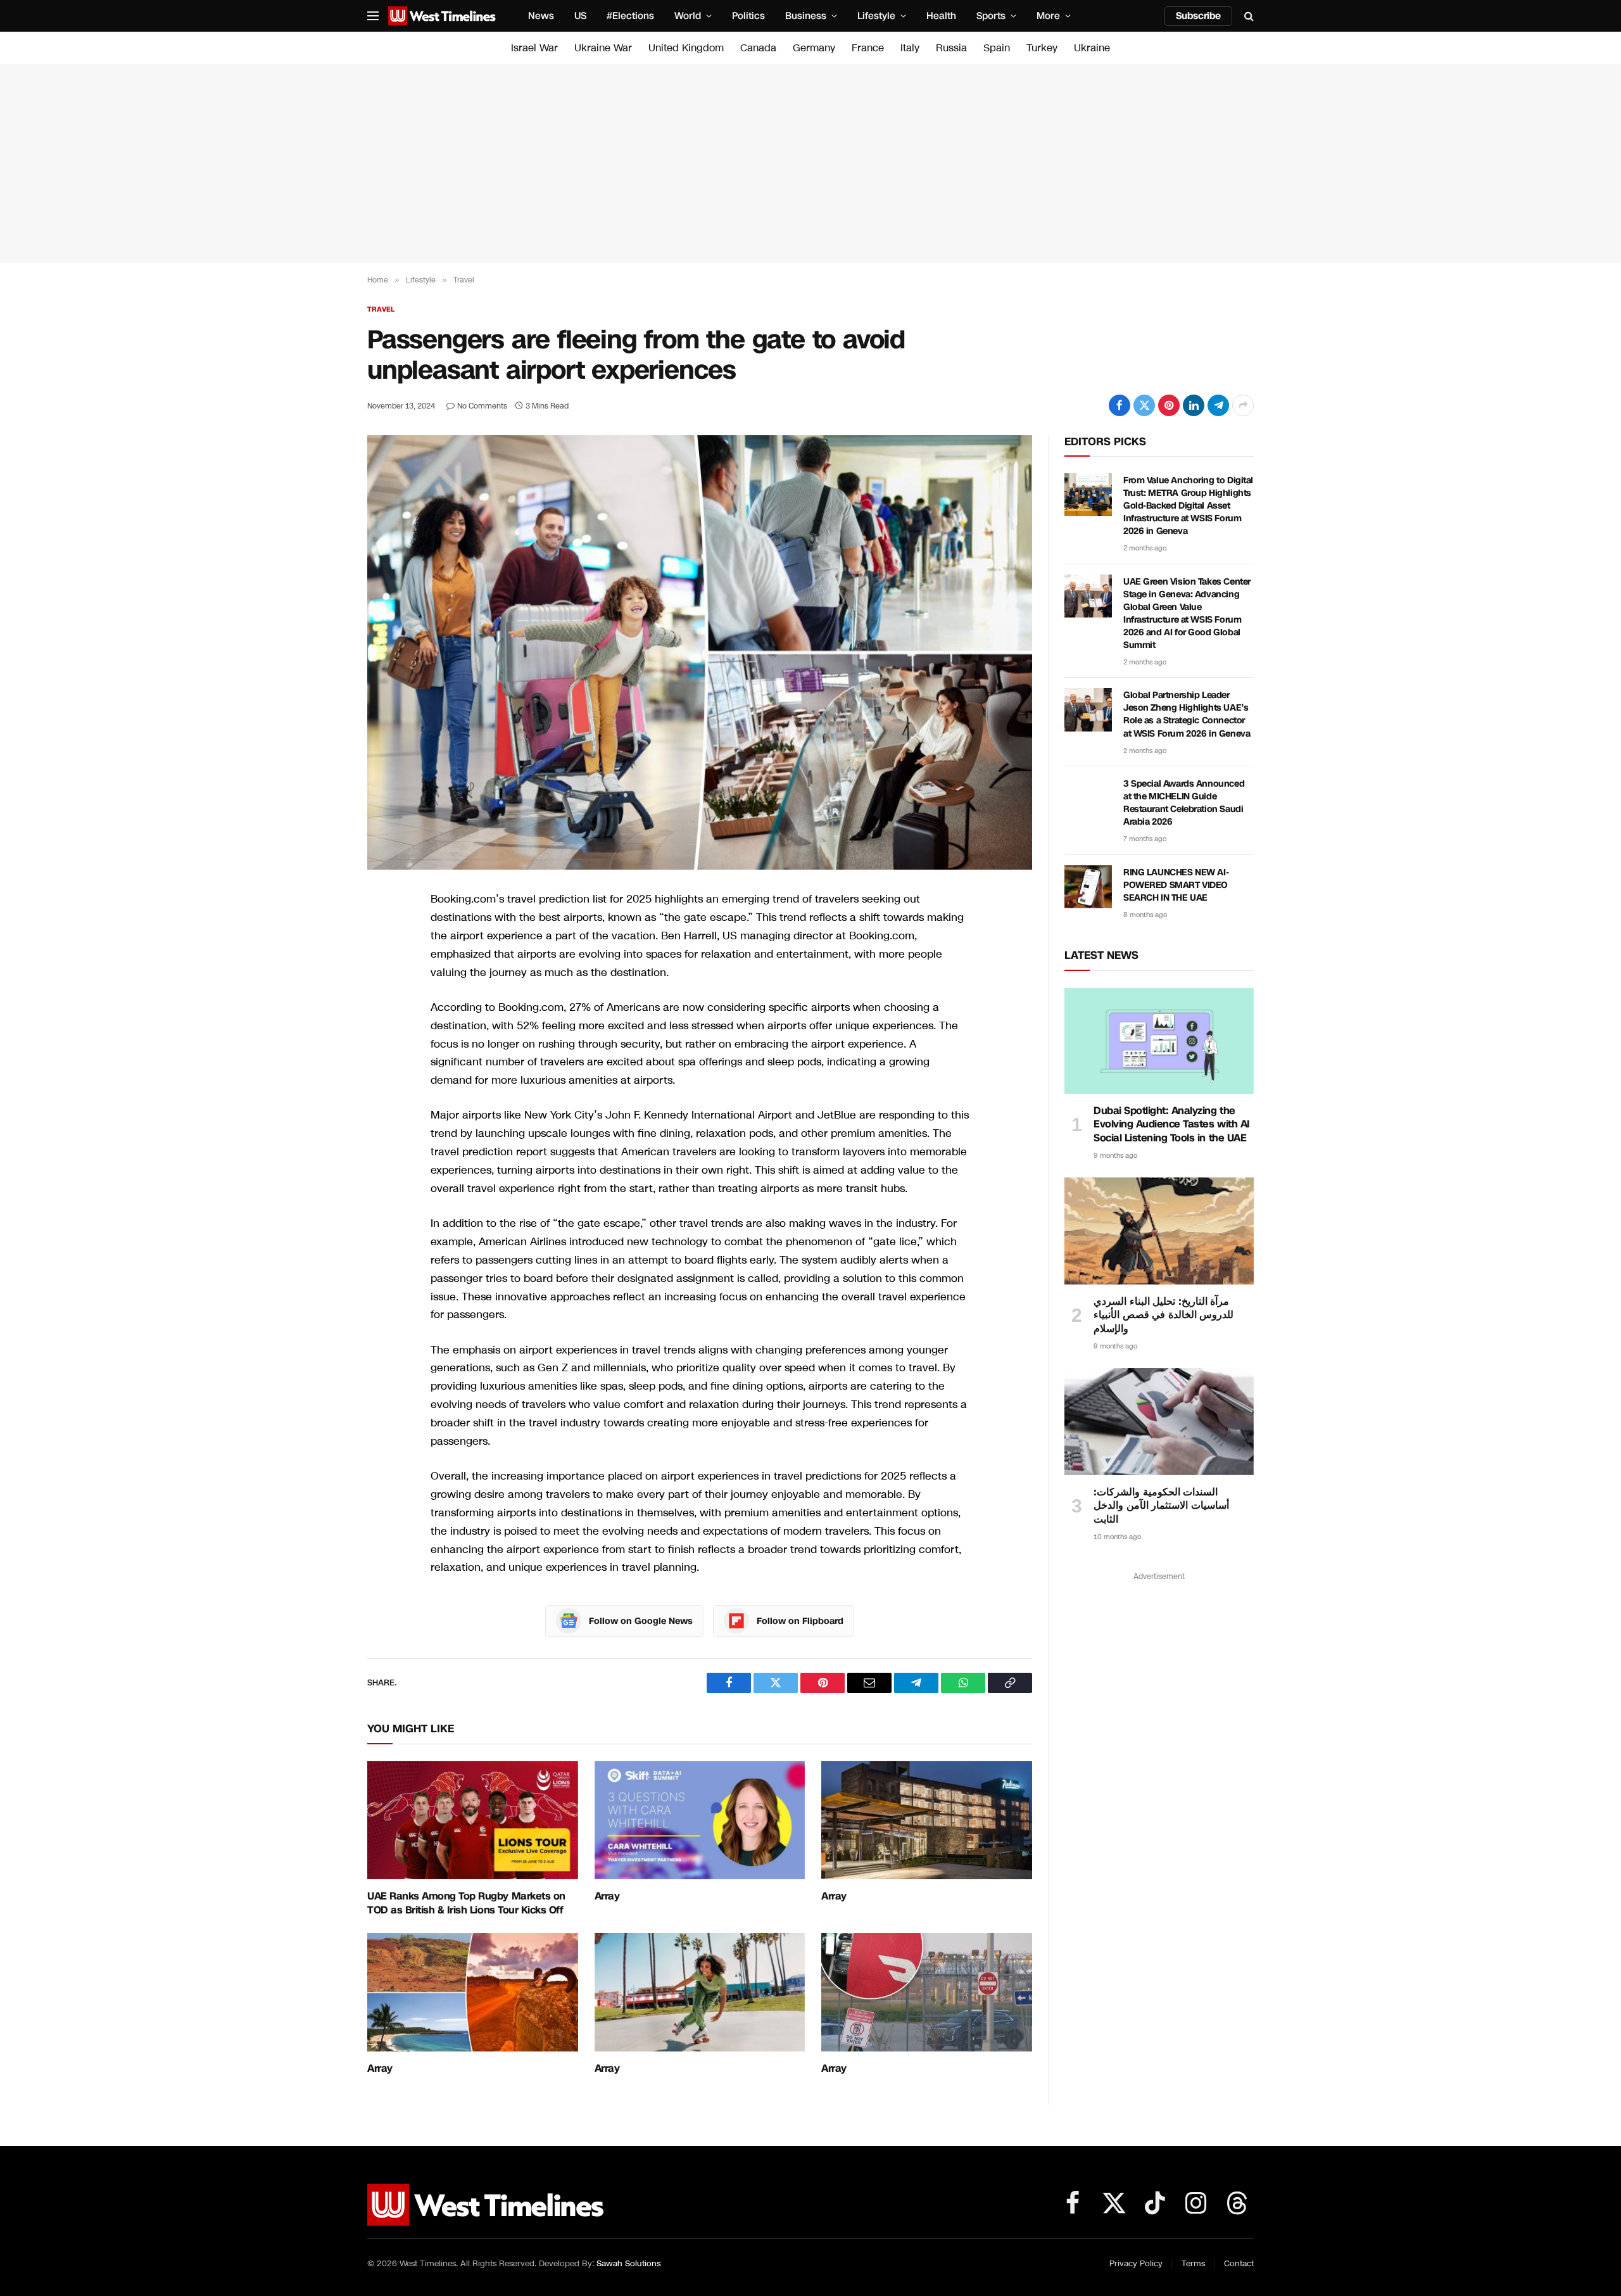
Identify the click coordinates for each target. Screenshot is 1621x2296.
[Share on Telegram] (1218, 405)
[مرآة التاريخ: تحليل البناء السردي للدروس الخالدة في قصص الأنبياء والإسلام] (1159, 1231)
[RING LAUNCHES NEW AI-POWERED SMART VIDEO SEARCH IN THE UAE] (1088, 887)
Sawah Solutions (628, 2264)
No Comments (482, 406)
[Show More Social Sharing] (1243, 405)
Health (941, 16)
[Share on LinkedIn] (1194, 405)
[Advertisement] (810, 163)
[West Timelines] (442, 16)
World (688, 16)
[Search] (1248, 16)
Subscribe (1198, 16)
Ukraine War (603, 48)
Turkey (1042, 48)
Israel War (534, 48)
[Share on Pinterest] (1169, 405)
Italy (910, 48)
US (580, 16)
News (541, 16)
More (1048, 16)
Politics (748, 16)
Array (607, 1896)
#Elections (630, 16)
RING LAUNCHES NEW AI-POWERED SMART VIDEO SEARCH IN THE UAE (1176, 885)
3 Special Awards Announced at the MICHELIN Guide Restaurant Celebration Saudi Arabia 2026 (1184, 803)
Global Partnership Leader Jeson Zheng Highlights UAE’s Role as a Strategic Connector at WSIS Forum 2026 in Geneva (1187, 714)
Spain (997, 48)
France (868, 48)
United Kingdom (686, 48)
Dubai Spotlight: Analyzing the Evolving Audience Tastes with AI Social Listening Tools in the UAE (1172, 1125)
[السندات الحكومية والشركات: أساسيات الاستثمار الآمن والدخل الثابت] (1159, 1421)
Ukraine (1092, 48)
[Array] (700, 1820)
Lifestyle (876, 16)
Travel (381, 309)
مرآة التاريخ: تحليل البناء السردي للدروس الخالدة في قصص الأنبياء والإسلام (1164, 1315)
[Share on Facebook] (1120, 405)
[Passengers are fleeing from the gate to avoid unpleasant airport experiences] (700, 652)
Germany (814, 48)
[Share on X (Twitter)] (1144, 405)
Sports (991, 16)
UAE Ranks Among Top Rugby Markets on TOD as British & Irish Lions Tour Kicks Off (466, 1903)
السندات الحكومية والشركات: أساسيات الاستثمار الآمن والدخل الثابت (1161, 1506)
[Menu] (373, 16)
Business (806, 16)
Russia (951, 48)
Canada (758, 48)
